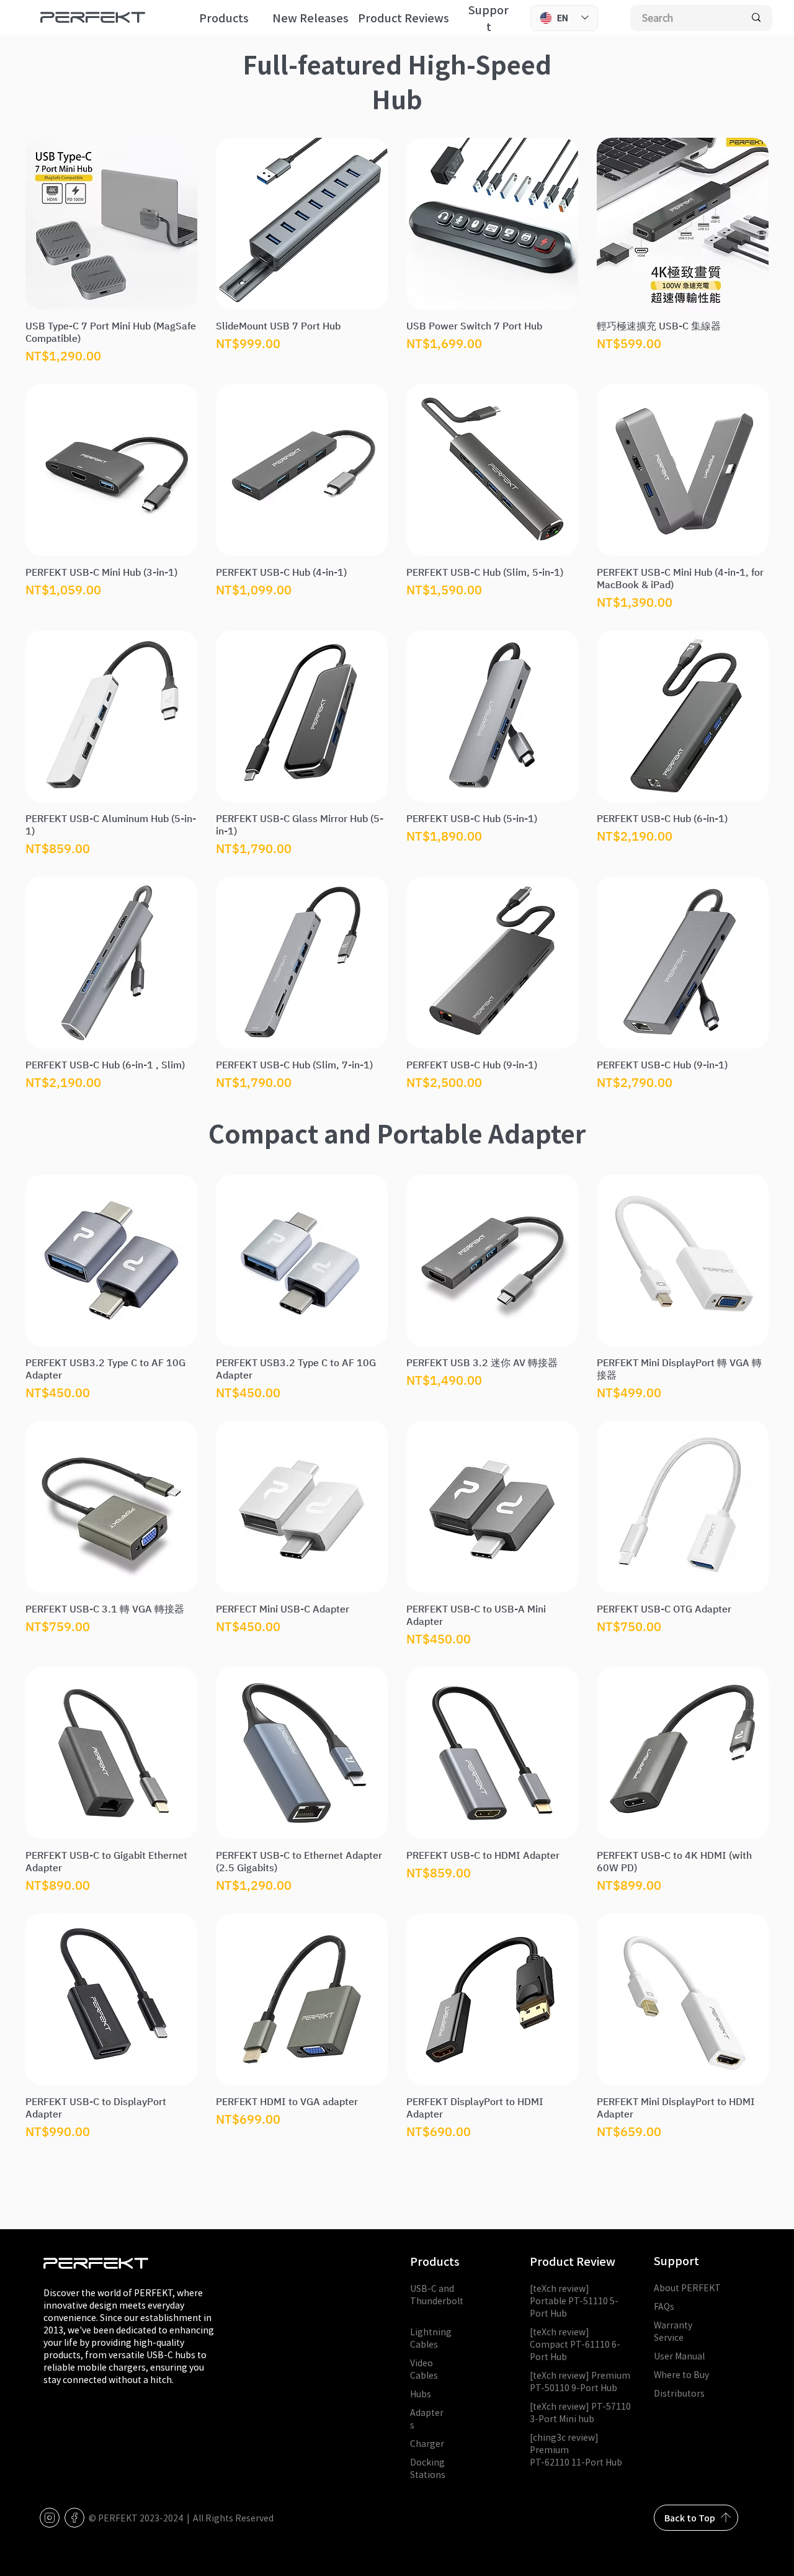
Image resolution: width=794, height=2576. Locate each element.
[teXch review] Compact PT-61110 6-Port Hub (575, 2344)
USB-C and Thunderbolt (437, 2301)
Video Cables (424, 2369)
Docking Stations (428, 2468)
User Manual (679, 2356)
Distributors (679, 2393)
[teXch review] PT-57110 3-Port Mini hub (580, 2412)
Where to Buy (681, 2374)
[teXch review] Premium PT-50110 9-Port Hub (580, 2381)
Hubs (421, 2394)
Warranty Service (673, 2331)
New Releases (310, 18)
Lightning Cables (431, 2338)
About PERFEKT (687, 2288)
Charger (427, 2443)
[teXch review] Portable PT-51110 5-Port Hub (574, 2301)
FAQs (664, 2306)
